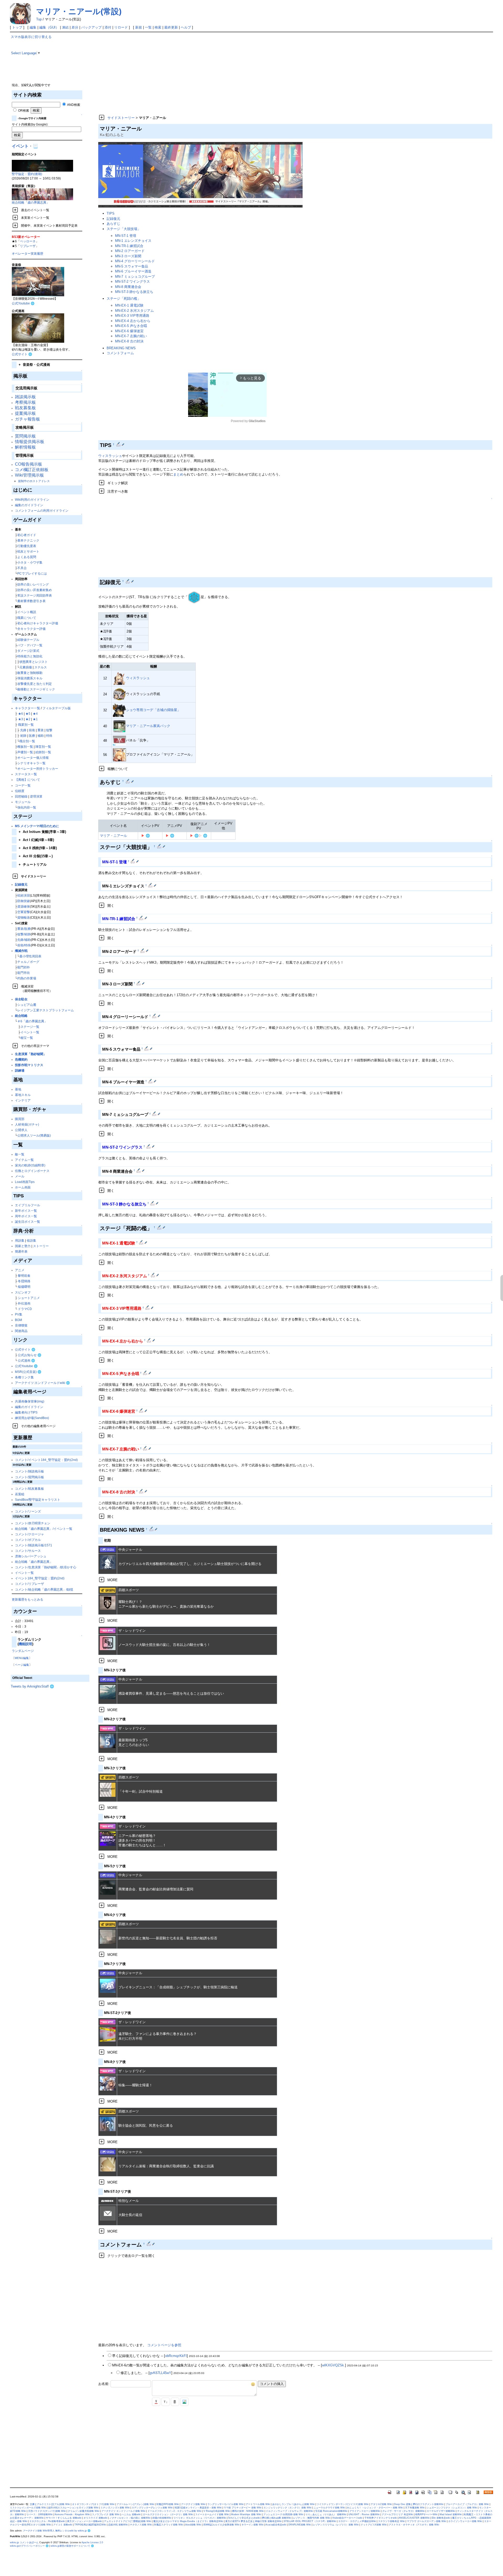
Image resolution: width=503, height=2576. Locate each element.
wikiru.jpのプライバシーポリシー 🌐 (29, 2546)
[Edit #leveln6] (151, 1081)
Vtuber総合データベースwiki (347, 2518)
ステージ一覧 (30, 1027)
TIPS (111, 213)
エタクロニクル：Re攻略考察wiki (47, 2521)
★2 (28, 719)
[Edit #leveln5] (147, 1049)
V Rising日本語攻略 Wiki (217, 2511)
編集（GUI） (49, 27)
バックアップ (91, 27)
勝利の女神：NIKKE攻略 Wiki (248, 2511)
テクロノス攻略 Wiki (141, 2525)
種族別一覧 (25, 747)
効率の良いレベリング (33, 584)
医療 (32, 736)
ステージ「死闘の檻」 (124, 299)
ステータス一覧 (26, 774)
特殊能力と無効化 (30, 656)
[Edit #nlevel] (160, 846)
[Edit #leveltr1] (142, 918)
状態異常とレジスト (34, 662)
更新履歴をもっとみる (28, 1599)
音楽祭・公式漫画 (34, 365)
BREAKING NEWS (121, 348)
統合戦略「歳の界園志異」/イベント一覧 (44, 1529)
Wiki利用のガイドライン (32, 500)
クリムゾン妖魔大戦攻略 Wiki (84, 2511)
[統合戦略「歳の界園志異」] (42, 194)
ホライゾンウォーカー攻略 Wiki (465, 2521)
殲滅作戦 (21, 951)
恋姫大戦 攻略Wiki (118, 2525)
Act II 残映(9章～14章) (38, 848)
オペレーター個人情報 (33, 758)
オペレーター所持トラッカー (38, 769)
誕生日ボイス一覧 (28, 1222)
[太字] (175, 2402)
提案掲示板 (25, 413)
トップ (17, 27)
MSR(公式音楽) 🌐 (28, 1372)
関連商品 (21, 1331)
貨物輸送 (24, 917)
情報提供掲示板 (30, 442)
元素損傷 (26, 667)
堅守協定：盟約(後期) (27, 174)
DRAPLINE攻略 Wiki (300, 2525)
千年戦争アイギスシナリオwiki (381, 2518)
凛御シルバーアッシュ (31, 1556)
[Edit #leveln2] (143, 951)
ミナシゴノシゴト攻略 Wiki (115, 2508)
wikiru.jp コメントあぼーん (24, 2542)
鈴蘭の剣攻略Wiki (162, 2518)
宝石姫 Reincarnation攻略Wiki (331, 2511)
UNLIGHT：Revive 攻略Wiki (364, 2514)
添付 (108, 27)
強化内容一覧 (27, 807)
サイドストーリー (121, 118)
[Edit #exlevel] (160, 1227)
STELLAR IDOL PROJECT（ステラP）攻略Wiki (310, 2521)
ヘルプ (186, 27)
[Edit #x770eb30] (119, 444)
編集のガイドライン (29, 505)
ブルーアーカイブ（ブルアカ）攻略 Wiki (467, 2504)
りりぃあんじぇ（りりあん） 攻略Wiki (326, 2514)
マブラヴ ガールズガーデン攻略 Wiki (427, 2521)
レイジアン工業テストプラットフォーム (46, 1010)
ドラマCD (25, 1309)
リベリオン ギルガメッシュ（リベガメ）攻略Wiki (200, 2518)
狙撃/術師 (24, 934)
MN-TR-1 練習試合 (129, 246)
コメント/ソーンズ (28, 1511)
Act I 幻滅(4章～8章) (36, 840)
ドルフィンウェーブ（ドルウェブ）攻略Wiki (289, 2511)
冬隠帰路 (24, 1281)
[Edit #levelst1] (133, 861)
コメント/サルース (28, 1551)
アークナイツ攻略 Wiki (193, 2504)
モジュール (23, 802)
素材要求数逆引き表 (31, 601)
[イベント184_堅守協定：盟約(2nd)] (42, 165)
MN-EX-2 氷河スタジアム (134, 311)
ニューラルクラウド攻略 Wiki (329, 2508)
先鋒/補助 (24, 940)
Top (39, 19)
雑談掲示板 (25, 397)
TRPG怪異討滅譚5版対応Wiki (90, 2525)
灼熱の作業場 (27, 978)
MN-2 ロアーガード (130, 251)
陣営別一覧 (43, 747)
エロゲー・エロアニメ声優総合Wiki (357, 2521)
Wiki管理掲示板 (29, 475)
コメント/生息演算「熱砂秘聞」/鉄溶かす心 (46, 1567)
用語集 (20, 1240)
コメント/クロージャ (29, 1534)
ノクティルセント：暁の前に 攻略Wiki (130, 2518)
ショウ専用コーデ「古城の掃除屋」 (153, 710)
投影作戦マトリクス (29, 1065)
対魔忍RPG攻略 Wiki (168, 2504)
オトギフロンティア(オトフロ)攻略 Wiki (93, 2504)
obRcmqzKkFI (176, 2356)
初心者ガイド (27, 535)
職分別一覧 (27, 741)
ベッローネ (28, 241)
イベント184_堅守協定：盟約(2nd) (40, 1578)
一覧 (148, 27)
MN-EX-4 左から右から (133, 321)
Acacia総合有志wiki (276, 2525)
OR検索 (23, 110)
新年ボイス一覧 (26, 1211)
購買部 (20, 1119)
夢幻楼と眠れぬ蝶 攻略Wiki (277, 2518)
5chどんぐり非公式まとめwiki (244, 2518)
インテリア (23, 1100)
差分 (75, 27)
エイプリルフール (28, 1205)
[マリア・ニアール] (200, 175)
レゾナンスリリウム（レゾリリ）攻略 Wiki (336, 2525)
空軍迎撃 (24, 912)
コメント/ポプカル (28, 1540)
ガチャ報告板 (28, 419)
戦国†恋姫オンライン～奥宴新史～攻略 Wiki (198, 2508)
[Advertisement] (248, 71)
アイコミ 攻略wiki (63, 2525)
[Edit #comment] (149, 2244)
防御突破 (24, 901)
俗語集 (31, 1240)
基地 (18, 1089)
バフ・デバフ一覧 (30, 645)
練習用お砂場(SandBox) (32, 1418)
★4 (35, 714)
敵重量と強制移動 (30, 673)
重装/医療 (24, 929)
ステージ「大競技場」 (124, 229)
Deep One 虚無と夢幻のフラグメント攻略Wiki (419, 2504)
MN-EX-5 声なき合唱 (131, 326)
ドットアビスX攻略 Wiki (374, 2525)
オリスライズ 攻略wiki (95, 2518)
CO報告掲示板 (29, 464)
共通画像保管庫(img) (30, 1401)
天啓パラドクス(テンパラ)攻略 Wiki (47, 2511)
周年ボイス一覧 (26, 1216)
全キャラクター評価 (31, 629)
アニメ (20, 1270)
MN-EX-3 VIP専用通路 (132, 316)
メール (20, 1176)
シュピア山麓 (27, 1005)
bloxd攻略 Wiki (193, 2525)
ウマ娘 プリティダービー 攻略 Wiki (243, 2508)
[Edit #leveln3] (139, 983)
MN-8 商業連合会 (128, 287)
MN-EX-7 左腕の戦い (131, 336)
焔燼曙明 (24, 1287)
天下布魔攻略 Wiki (415, 2508)
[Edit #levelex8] (142, 1491)
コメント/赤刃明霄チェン (33, 1523)
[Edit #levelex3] (148, 1308)
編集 (33, 27)
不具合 (22, 568)
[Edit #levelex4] (149, 1340)
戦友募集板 (25, 408)
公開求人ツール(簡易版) (34, 1135)
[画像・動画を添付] (184, 2402)
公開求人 (21, 1130)
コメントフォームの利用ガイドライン (42, 511)
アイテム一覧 (24, 1160)
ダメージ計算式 (28, 651)
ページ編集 (22, 1665)
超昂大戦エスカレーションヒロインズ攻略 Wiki (73, 2508)
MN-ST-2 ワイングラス (132, 282)
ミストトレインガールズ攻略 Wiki (28, 2508)
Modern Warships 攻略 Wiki (246, 2514)
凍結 (65, 27)
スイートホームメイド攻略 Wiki (212, 2514)
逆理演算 (36, 796)
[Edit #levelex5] (146, 1373)
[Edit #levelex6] (142, 1411)
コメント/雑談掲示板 (29, 1471)
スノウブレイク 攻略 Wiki (106, 2514)
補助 (41, 736)
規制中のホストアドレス (34, 481)
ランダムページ (23, 1651)
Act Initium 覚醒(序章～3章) (42, 832)
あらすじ (113, 224)
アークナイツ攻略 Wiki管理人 (39, 2531)
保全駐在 (21, 999)
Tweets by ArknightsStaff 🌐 (32, 1686)
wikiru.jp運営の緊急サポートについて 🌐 (72, 2546)
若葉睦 (20, 1494)
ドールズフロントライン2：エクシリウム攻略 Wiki (174, 2511)
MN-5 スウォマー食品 (132, 266)
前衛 (32, 730)
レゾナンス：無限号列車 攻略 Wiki (312, 2518)
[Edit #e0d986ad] (152, 1529)
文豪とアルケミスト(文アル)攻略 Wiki (50, 2504)
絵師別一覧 (43, 752)
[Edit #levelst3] (153, 1203)
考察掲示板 (25, 402)
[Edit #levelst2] (149, 1146)
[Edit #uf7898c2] (128, 581)
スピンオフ (23, 1292)
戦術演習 (24, 895)
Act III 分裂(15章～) (36, 856)
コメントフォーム (120, 353)
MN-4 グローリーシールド (135, 261)
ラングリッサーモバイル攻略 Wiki (226, 2504)
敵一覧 (20, 1154)
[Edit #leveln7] (155, 1114)
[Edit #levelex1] (142, 1242)
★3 (21, 719)
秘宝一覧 (27, 1038)
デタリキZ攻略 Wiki (381, 2504)
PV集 (19, 1314)
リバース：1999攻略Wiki (39, 2514)
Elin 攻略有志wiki (441, 2518)
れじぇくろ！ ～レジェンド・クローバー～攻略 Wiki (375, 2508)
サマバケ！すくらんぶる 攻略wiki (64, 2518)
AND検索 (73, 105)
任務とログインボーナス (32, 1171)
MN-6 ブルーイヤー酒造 (133, 271)
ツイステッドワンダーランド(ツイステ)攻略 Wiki (343, 2504)
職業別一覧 (26, 725)
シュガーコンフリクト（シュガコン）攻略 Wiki (452, 2508)
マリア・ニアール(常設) (79, 11)
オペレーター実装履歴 (28, 253)
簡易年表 (21, 1251)
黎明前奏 (24, 1276)
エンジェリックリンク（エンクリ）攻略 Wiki (288, 2508)
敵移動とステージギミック (36, 689)
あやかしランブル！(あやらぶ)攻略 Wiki (293, 2504)
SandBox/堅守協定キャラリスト (38, 1500)
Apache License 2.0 (92, 2542)
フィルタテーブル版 (57, 708)
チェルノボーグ (28, 962)
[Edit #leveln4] (155, 1016)
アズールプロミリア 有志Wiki (397, 2514)
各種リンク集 (24, 1377)
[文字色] (156, 2402)
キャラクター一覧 (28, 708)
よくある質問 (27, 557)
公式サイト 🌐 (22, 354)
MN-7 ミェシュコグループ (135, 277)
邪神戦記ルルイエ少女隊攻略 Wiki (221, 2525)
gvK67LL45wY (160, 2373)
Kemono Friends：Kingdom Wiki (72, 2514)
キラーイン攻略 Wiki (253, 2525)
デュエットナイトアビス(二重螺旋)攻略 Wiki (128, 2521)
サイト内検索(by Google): (30, 124)
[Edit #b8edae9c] (128, 781)
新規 (139, 27)
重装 (41, 730)
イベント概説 (27, 612)
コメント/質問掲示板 (29, 1477)
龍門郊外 (24, 967)
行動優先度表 (27, 546)
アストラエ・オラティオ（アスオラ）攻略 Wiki (414, 2525)
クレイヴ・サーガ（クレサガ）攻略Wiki (403, 2511)
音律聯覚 (21, 1325)
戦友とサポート (28, 551)
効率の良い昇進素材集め (35, 590)
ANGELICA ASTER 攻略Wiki (414, 2518)
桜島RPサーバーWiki (426, 2514)
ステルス (41, 667)
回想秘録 (21, 796)
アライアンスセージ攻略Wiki (365, 2511)
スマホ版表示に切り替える (31, 37)
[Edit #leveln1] (151, 885)
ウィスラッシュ (110, 456)
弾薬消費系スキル (30, 678)
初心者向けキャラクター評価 (38, 623)
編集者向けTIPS (26, 1412)
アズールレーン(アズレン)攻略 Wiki (135, 2504)
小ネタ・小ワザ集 (30, 562)
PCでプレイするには (32, 573)
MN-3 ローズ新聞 (128, 256)
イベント (20, 146)
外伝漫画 (24, 1303)
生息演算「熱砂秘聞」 (31, 1054)
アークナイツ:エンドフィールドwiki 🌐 (42, 1383)
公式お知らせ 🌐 (30, 1355)
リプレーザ (28, 246)
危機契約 (21, 1059)
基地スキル (23, 1095)
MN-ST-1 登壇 (126, 236)
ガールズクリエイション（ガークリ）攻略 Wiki (168, 2514)
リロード (121, 27)
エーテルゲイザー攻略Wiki (441, 2511)
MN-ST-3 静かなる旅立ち (134, 292)
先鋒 (23, 730)
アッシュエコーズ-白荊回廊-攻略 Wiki (283, 2514)
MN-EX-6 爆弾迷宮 (129, 331)
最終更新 (171, 27)
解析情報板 (25, 447)
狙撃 (49, 730)
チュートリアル (33, 864)
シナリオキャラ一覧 (31, 763)
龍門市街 (24, 973)
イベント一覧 (30, 1032)
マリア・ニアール (113, 836)
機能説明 (25, 1644)
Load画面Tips (25, 1182)
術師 (23, 736)
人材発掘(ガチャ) (27, 1124)
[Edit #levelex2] (153, 1275)
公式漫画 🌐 (26, 1360)
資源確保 (24, 906)
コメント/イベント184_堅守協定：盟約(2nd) (46, 1460)
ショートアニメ (29, 1298)
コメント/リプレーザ (29, 1584)
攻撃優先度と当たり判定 (35, 684)
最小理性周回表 (30, 956)
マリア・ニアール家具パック (148, 726)
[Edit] (123, 444)
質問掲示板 (25, 436)
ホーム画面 (23, 1187)
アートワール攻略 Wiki (258, 2504)
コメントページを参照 (164, 2345)
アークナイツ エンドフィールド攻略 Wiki (123, 2511)
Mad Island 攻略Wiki (451, 2514)
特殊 (49, 736)
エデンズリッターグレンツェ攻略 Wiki (152, 2508)
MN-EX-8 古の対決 (129, 341)
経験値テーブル (28, 640)
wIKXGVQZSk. (333, 2365)
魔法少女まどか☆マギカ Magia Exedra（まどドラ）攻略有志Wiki (188, 2521)
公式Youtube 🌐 (23, 303)
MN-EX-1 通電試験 (129, 305)
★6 (21, 714)
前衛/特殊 (24, 945)
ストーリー (41, 1246)
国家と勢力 (23, 1246)
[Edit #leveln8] (139, 1170)
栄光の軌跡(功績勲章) (30, 1165)
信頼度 (20, 791)
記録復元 (21, 884)
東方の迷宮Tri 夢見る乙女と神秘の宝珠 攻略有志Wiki (253, 2521)
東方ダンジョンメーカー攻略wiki (84, 2521)
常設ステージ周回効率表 (35, 595)
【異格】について (28, 780)
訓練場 (20, 1070)
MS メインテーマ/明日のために (37, 826)
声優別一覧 (25, 752)
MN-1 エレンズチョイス (133, 241)
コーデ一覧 (23, 785)
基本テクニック (28, 540)
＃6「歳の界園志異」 (32, 1021)
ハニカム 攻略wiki (131, 2514)
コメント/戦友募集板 (29, 1489)
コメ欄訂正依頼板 (32, 470)
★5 (28, 714)
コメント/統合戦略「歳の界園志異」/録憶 (44, 1589)
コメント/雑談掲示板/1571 (34, 1545)
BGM (18, 1320)
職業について (27, 618)
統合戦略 (21, 1016)
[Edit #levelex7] (146, 1448)
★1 (35, 719)
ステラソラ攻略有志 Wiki (391, 2521)
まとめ (178, 474)
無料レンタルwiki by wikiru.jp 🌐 (73, 2531)
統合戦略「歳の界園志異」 (31, 202)
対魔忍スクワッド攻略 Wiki (169, 2525)
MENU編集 (22, 1658)
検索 (158, 27)
